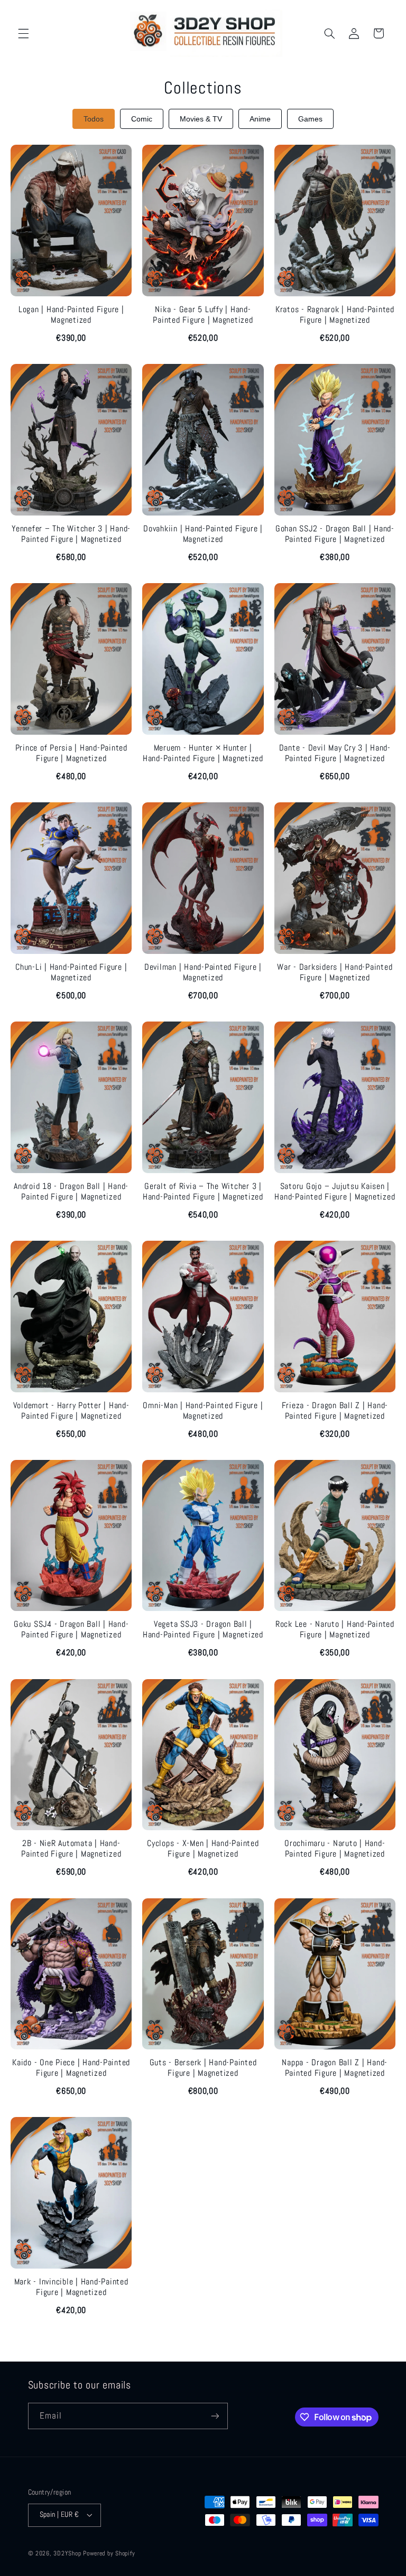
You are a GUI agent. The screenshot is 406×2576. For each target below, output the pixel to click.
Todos (94, 119)
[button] (23, 33)
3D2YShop (67, 2553)
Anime (260, 119)
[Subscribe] (215, 2416)
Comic (142, 119)
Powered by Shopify (109, 2553)
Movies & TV (201, 119)
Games (310, 119)
